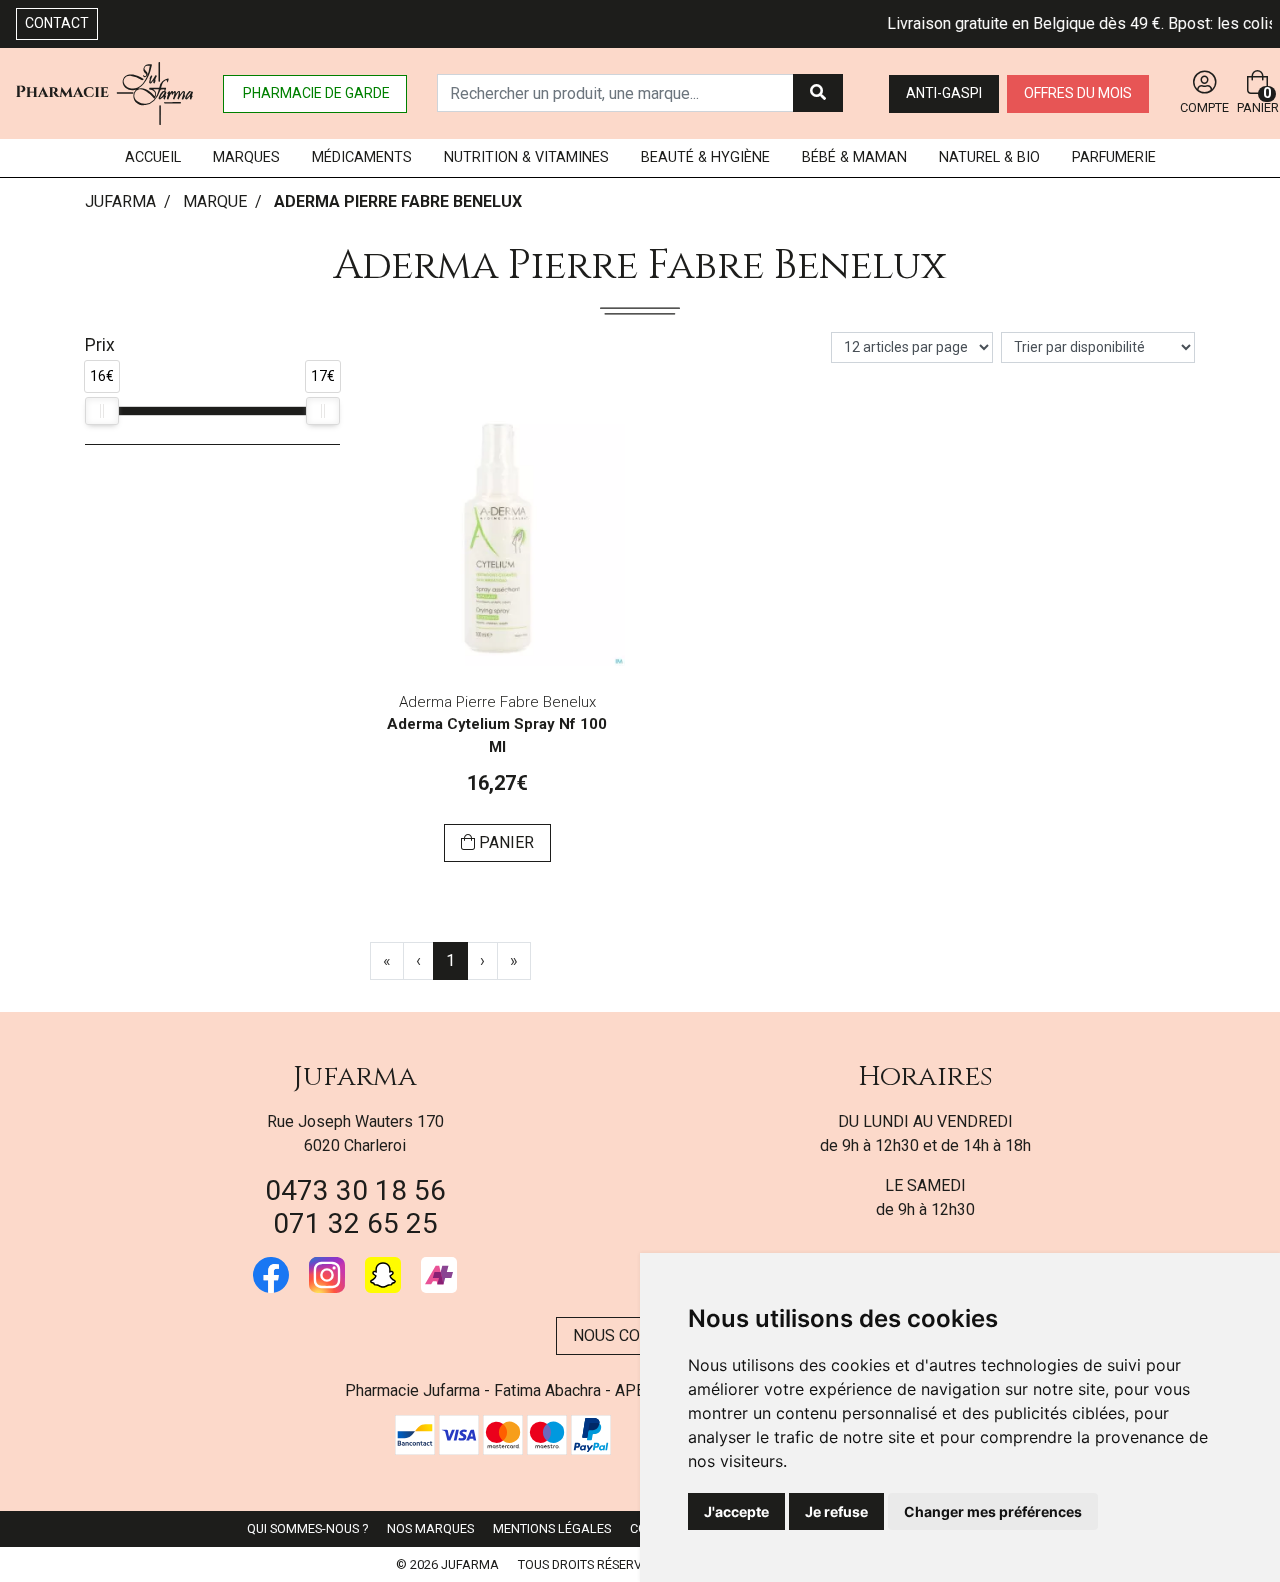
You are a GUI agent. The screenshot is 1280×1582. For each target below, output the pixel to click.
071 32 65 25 (355, 1223)
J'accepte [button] (736, 1511)
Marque (215, 201)
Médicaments (362, 157)
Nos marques (430, 1528)
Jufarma (355, 1076)
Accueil (153, 157)
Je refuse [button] (836, 1511)
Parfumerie (1114, 157)
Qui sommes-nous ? (307, 1528)
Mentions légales (552, 1528)
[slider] (102, 411)
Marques (246, 157)
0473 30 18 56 (355, 1190)
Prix (100, 345)
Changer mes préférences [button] (993, 1511)
